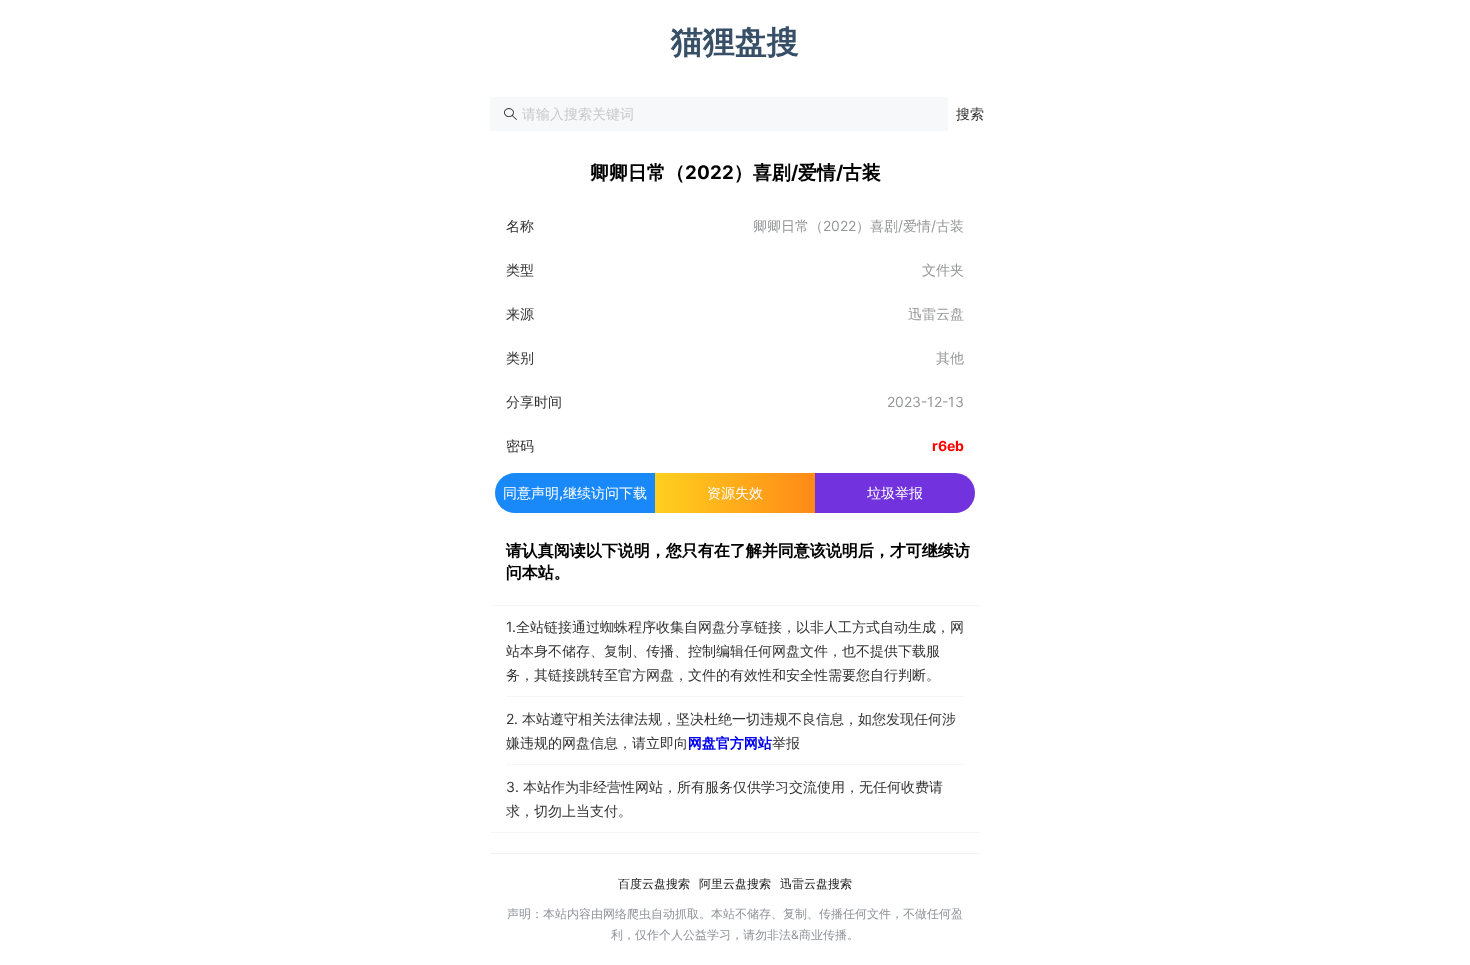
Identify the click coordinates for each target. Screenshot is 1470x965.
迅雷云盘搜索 (816, 883)
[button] (970, 114)
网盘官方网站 (730, 742)
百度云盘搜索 (654, 883)
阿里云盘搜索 (735, 883)
